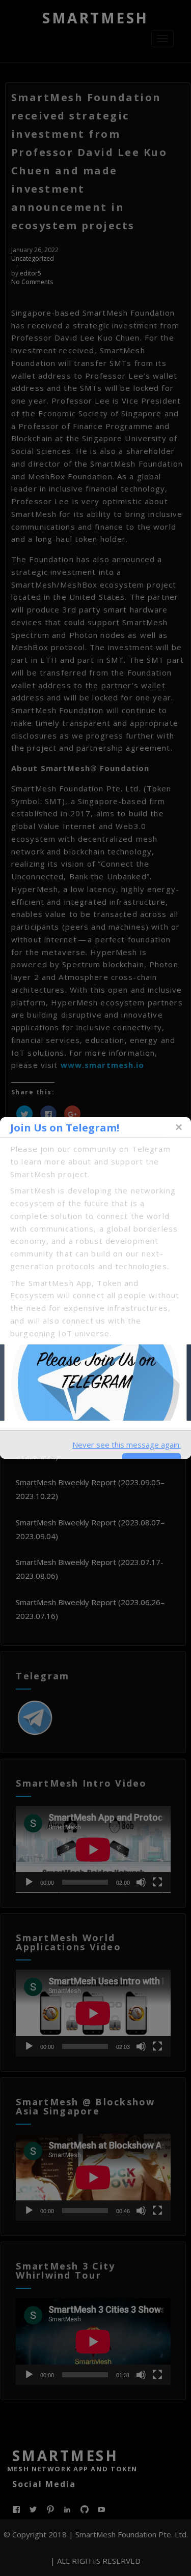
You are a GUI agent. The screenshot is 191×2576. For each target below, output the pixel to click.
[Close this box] (178, 1127)
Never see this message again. (127, 1445)
